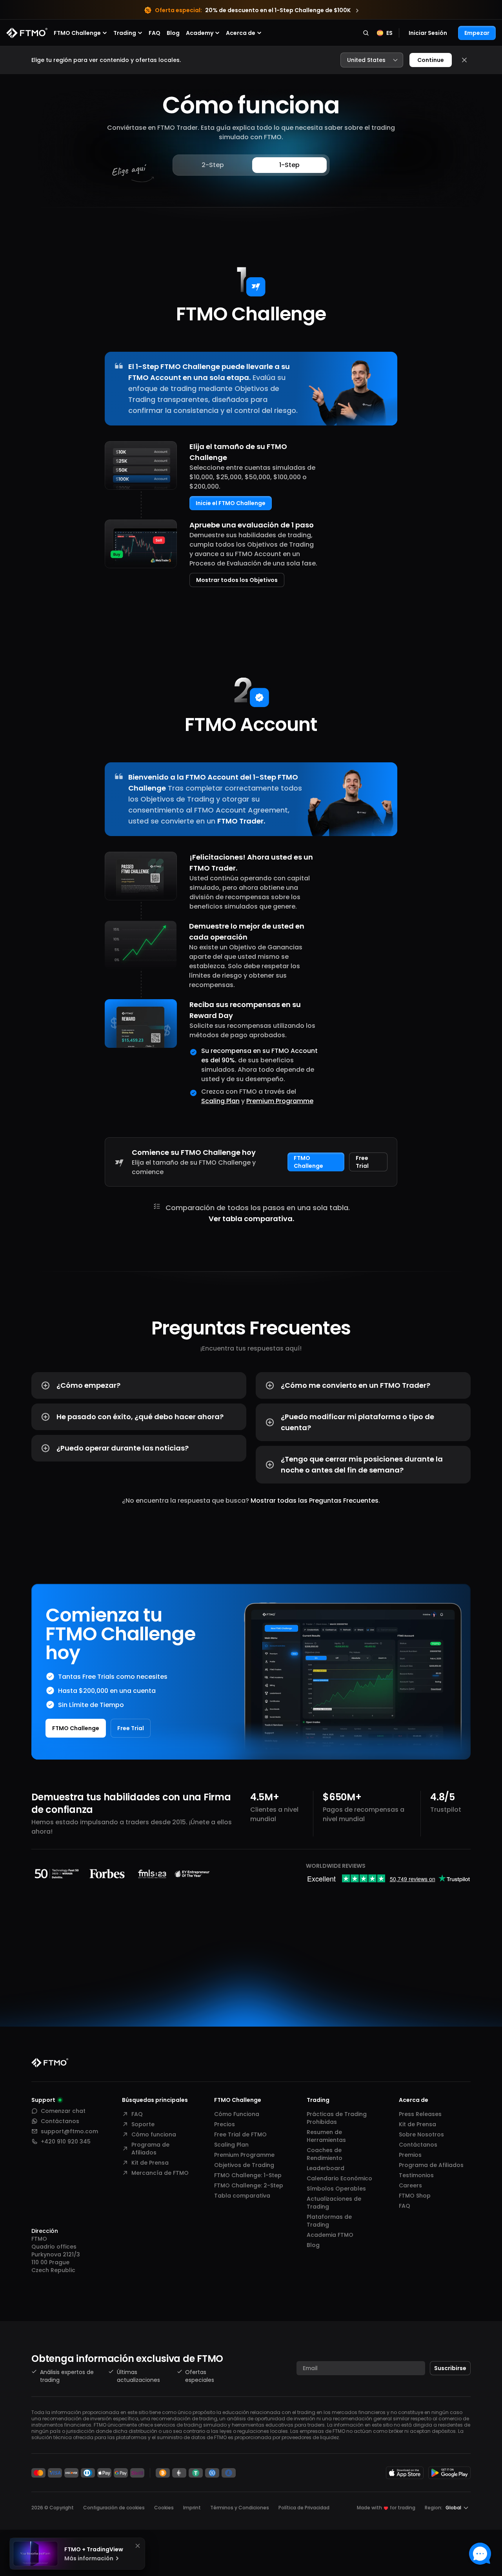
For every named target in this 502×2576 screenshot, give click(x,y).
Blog (173, 33)
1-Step (289, 165)
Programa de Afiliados (150, 2149)
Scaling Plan (220, 1101)
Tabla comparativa (242, 2196)
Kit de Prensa (150, 2163)
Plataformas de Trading (329, 2221)
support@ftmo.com (69, 2131)
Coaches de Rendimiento (325, 2154)
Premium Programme (280, 1101)
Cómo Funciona (237, 2114)
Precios (225, 2124)
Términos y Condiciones (240, 2508)
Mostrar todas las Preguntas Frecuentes (315, 1501)
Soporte (143, 2124)
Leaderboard (326, 2168)
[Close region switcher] (464, 60)
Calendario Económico (339, 2178)
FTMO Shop (415, 2196)
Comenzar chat (63, 2111)
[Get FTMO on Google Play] (449, 2473)
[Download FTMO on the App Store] (405, 2473)
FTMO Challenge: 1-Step (248, 2175)
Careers (410, 2185)
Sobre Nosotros (421, 2134)
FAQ (155, 33)
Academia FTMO (330, 2235)
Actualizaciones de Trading (334, 2203)
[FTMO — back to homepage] (27, 33)
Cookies (164, 2508)
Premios (410, 2155)
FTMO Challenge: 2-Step (249, 2185)
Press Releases (420, 2114)
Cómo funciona (154, 2134)
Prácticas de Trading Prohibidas (337, 2118)
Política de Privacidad (304, 2508)
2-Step (213, 165)
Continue (431, 60)
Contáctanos (60, 2121)
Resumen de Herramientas (326, 2136)
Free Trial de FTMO (240, 2134)
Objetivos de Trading (244, 2165)
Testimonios (416, 2175)
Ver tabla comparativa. (251, 1219)
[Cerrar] (138, 2546)
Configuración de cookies (114, 2508)
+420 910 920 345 (66, 2142)
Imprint (192, 2508)
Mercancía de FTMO (160, 2173)
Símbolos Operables (336, 2189)
